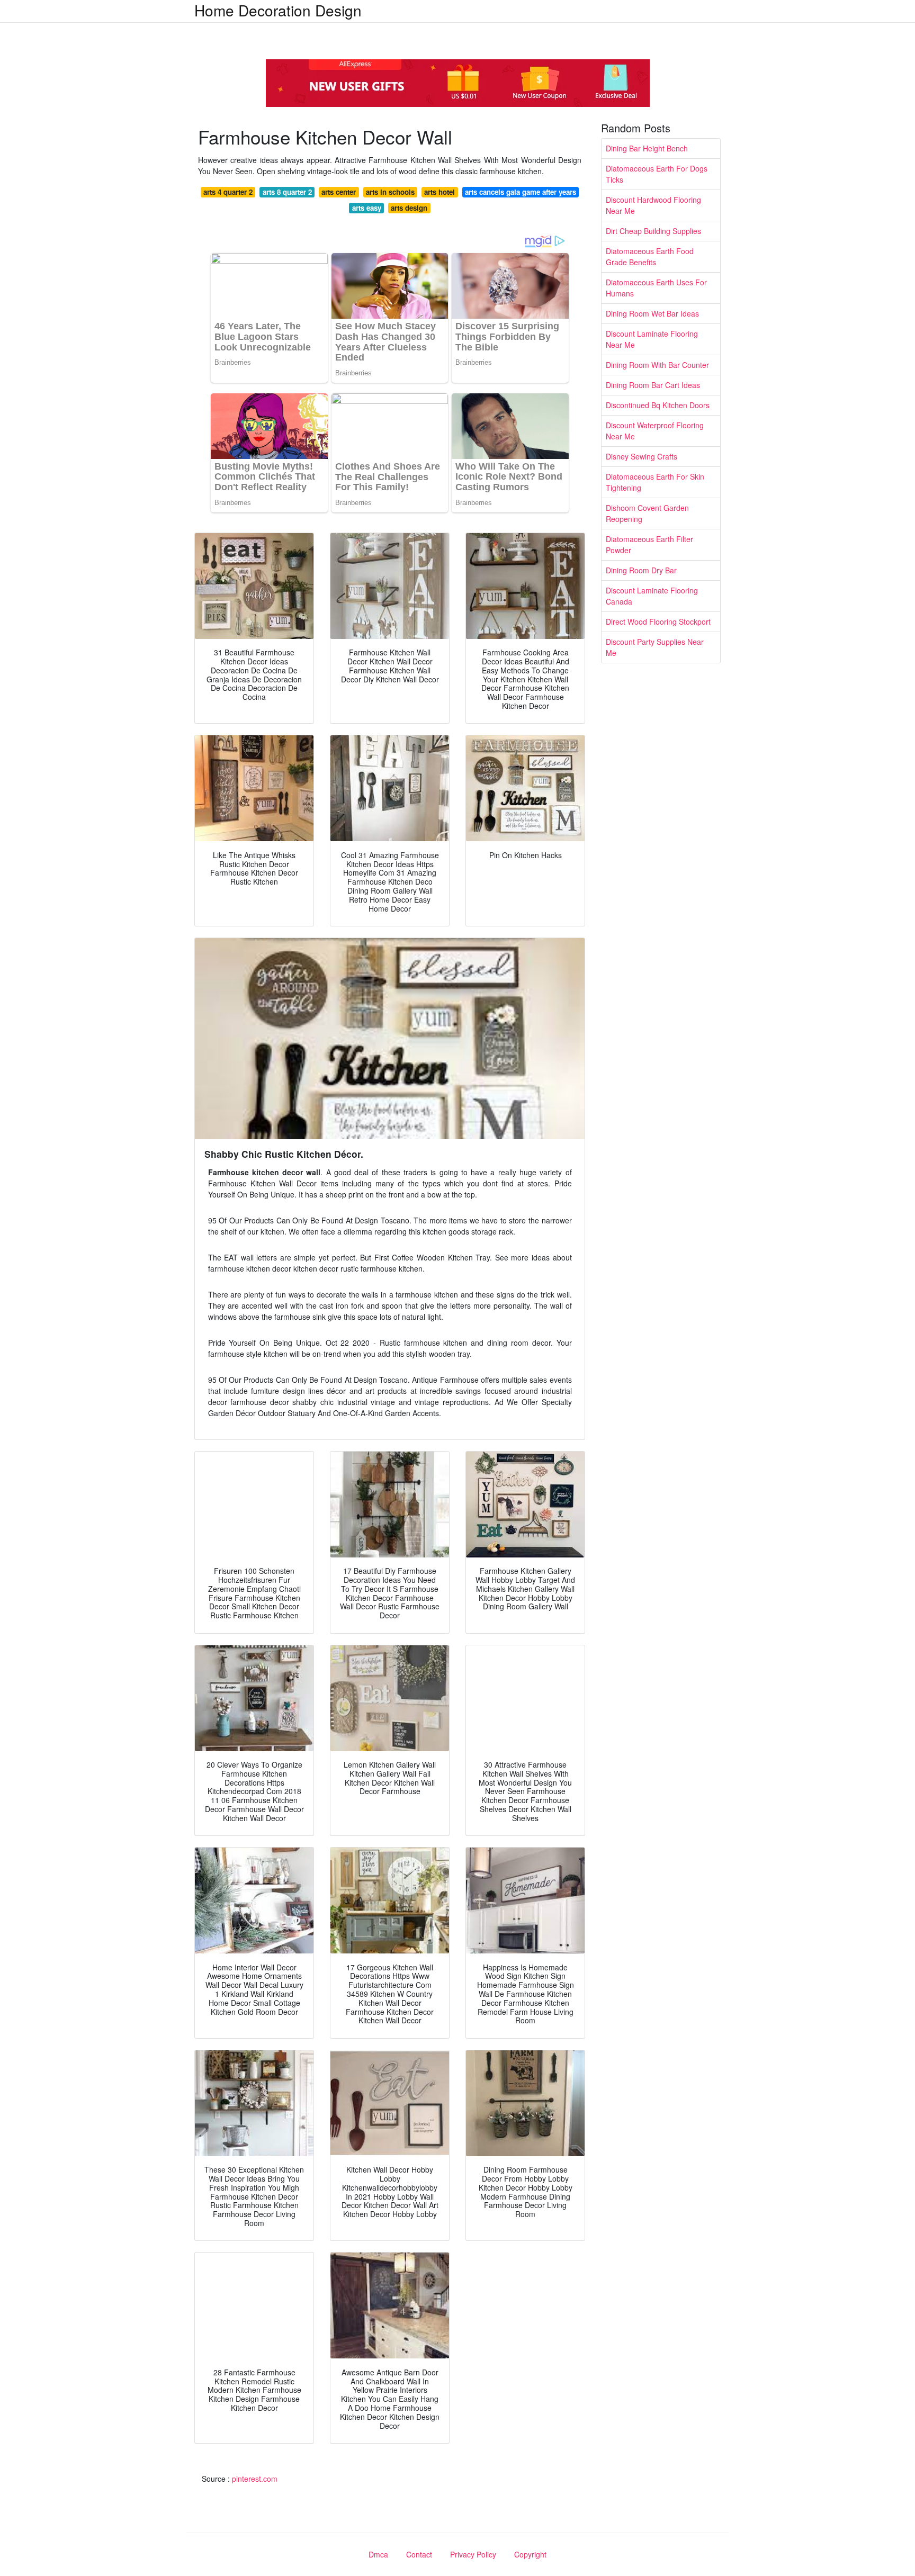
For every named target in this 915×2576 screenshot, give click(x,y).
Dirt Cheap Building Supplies (653, 231)
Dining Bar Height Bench (647, 148)
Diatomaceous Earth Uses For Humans (656, 288)
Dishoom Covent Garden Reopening (647, 513)
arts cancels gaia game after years (521, 192)
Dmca (378, 2554)
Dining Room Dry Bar (641, 570)
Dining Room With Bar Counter (657, 365)
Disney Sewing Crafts (642, 456)
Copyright (530, 2554)
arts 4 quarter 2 (228, 192)
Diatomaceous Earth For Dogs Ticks (657, 174)
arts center (339, 192)
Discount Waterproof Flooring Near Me (655, 431)
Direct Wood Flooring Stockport (658, 622)
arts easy (367, 208)
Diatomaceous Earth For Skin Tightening (655, 482)
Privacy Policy (473, 2554)
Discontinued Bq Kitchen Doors (658, 405)
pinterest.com (255, 2479)
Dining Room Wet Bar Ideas (652, 313)
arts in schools (390, 192)
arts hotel (439, 192)
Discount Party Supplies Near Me (655, 647)
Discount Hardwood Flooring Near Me (653, 205)
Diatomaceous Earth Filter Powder (649, 544)
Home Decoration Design (278, 10)
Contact (419, 2554)
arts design (409, 208)
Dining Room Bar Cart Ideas (653, 385)
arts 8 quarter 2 (287, 192)
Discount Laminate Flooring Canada (652, 596)
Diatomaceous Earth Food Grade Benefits (650, 256)
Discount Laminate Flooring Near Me (652, 339)
